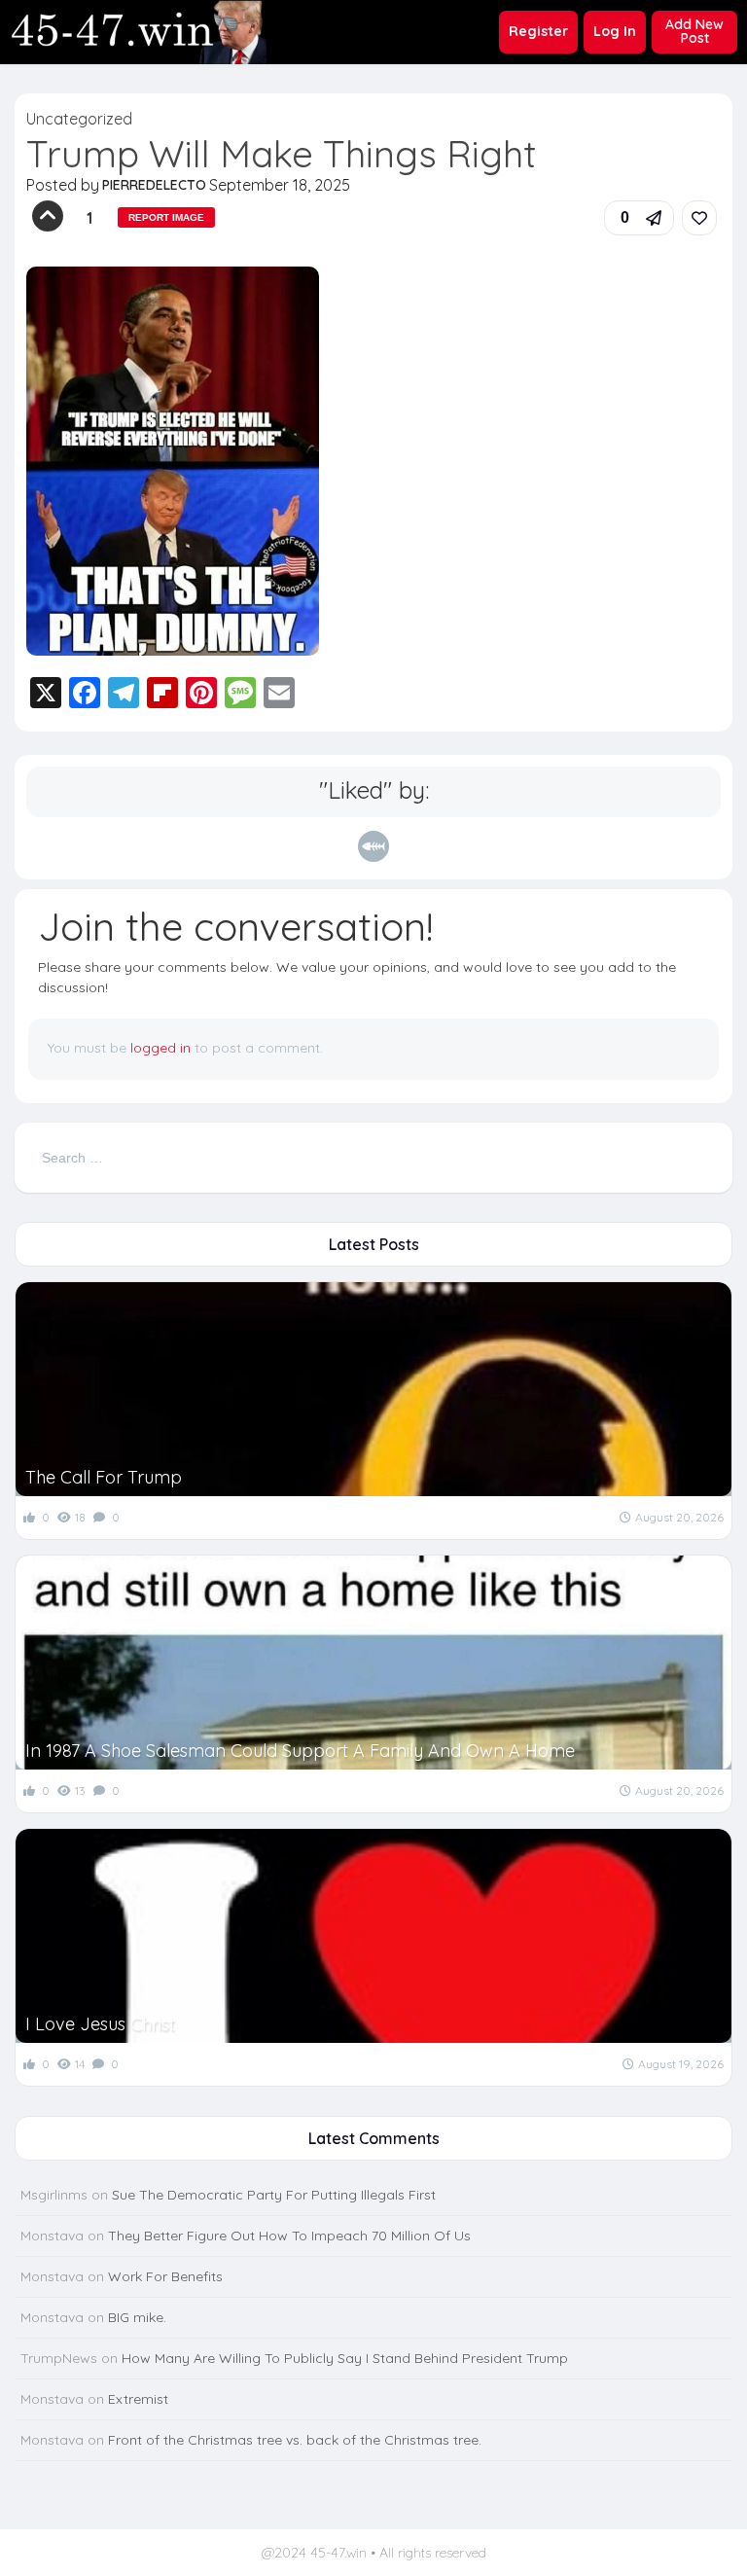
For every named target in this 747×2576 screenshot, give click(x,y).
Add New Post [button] (694, 31)
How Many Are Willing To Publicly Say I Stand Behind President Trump (345, 2358)
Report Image (166, 217)
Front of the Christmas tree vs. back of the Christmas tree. (295, 2440)
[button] (639, 218)
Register (538, 31)
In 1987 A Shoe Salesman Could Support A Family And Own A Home (300, 1751)
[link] (699, 218)
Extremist (138, 2399)
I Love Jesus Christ (100, 2024)
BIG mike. (137, 2317)
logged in (160, 1048)
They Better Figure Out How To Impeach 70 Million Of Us (289, 2236)
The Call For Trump (104, 1477)
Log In (615, 31)
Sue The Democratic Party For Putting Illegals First (274, 2195)
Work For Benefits (165, 2276)
